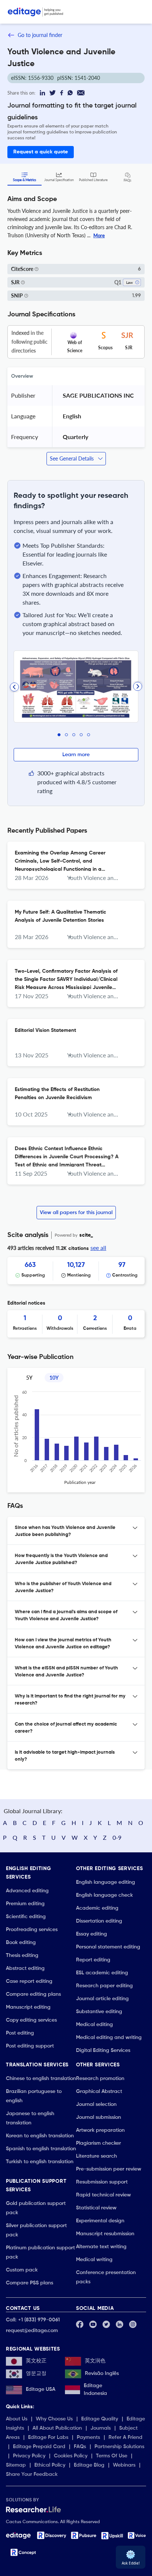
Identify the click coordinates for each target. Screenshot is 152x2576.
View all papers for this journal (76, 1213)
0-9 (117, 1837)
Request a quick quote (41, 152)
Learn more (76, 755)
